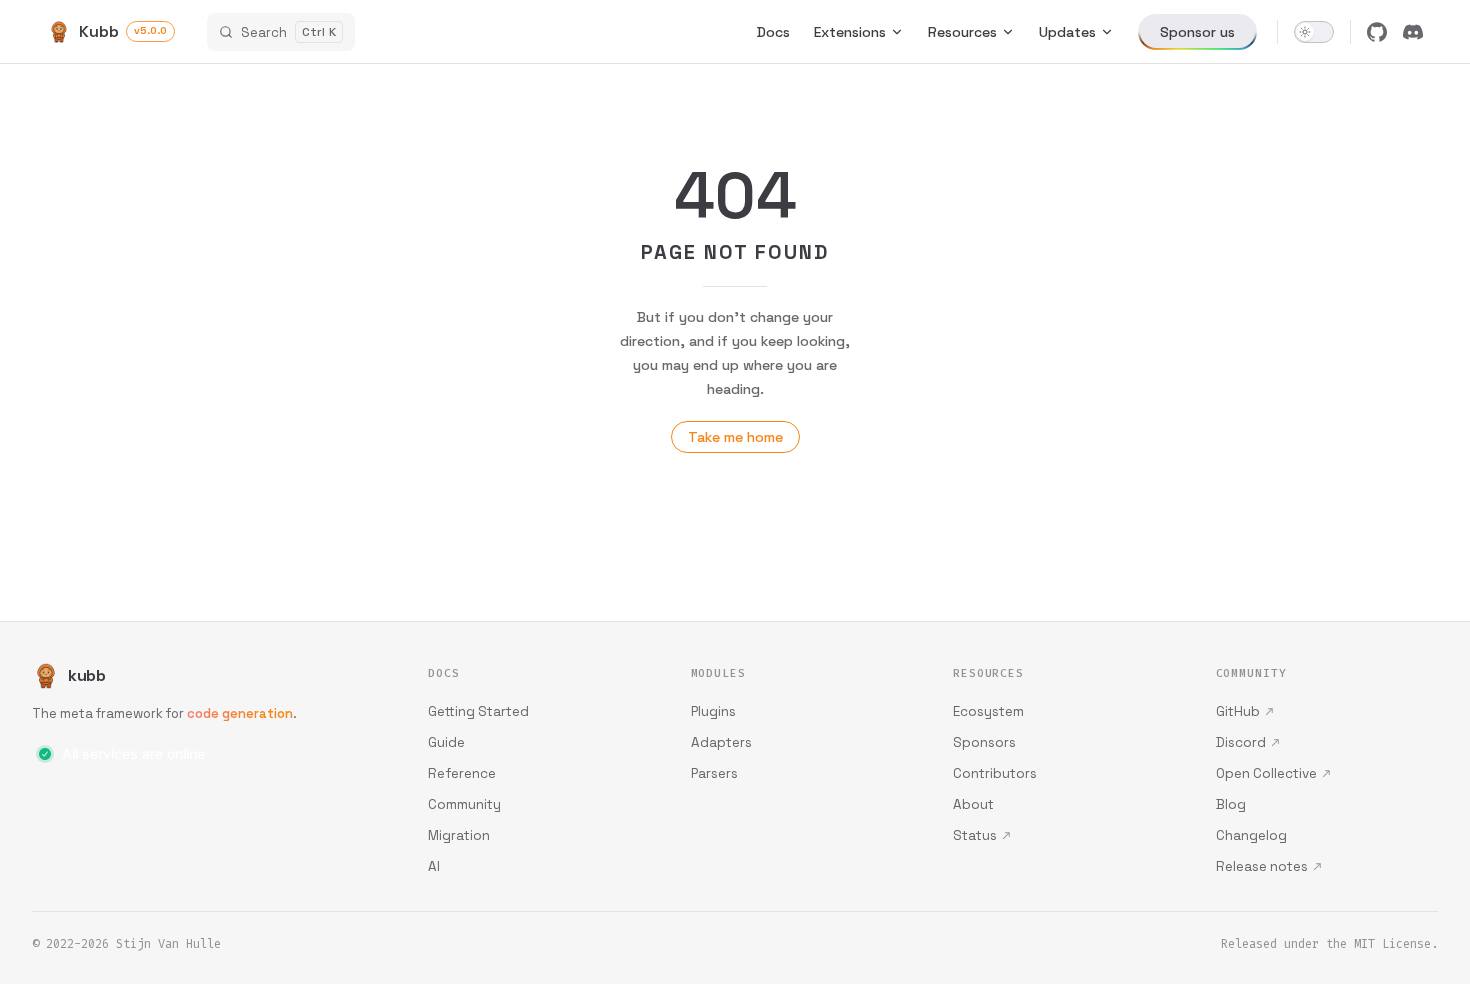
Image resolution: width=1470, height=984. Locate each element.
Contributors (995, 773)
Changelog (1251, 835)
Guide (446, 742)
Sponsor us (1197, 32)
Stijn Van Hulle (168, 944)
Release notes (1262, 866)
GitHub (1238, 711)
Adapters (721, 742)
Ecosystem (988, 711)
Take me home (735, 437)
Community (464, 804)
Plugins (713, 711)
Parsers (714, 773)
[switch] (1314, 32)
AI (434, 866)
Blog (1231, 804)
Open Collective (1266, 773)
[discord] (1413, 32)
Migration (459, 835)
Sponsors (984, 742)
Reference (462, 773)
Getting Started (478, 711)
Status (975, 835)
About (973, 804)
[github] (1377, 32)
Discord (1241, 742)
